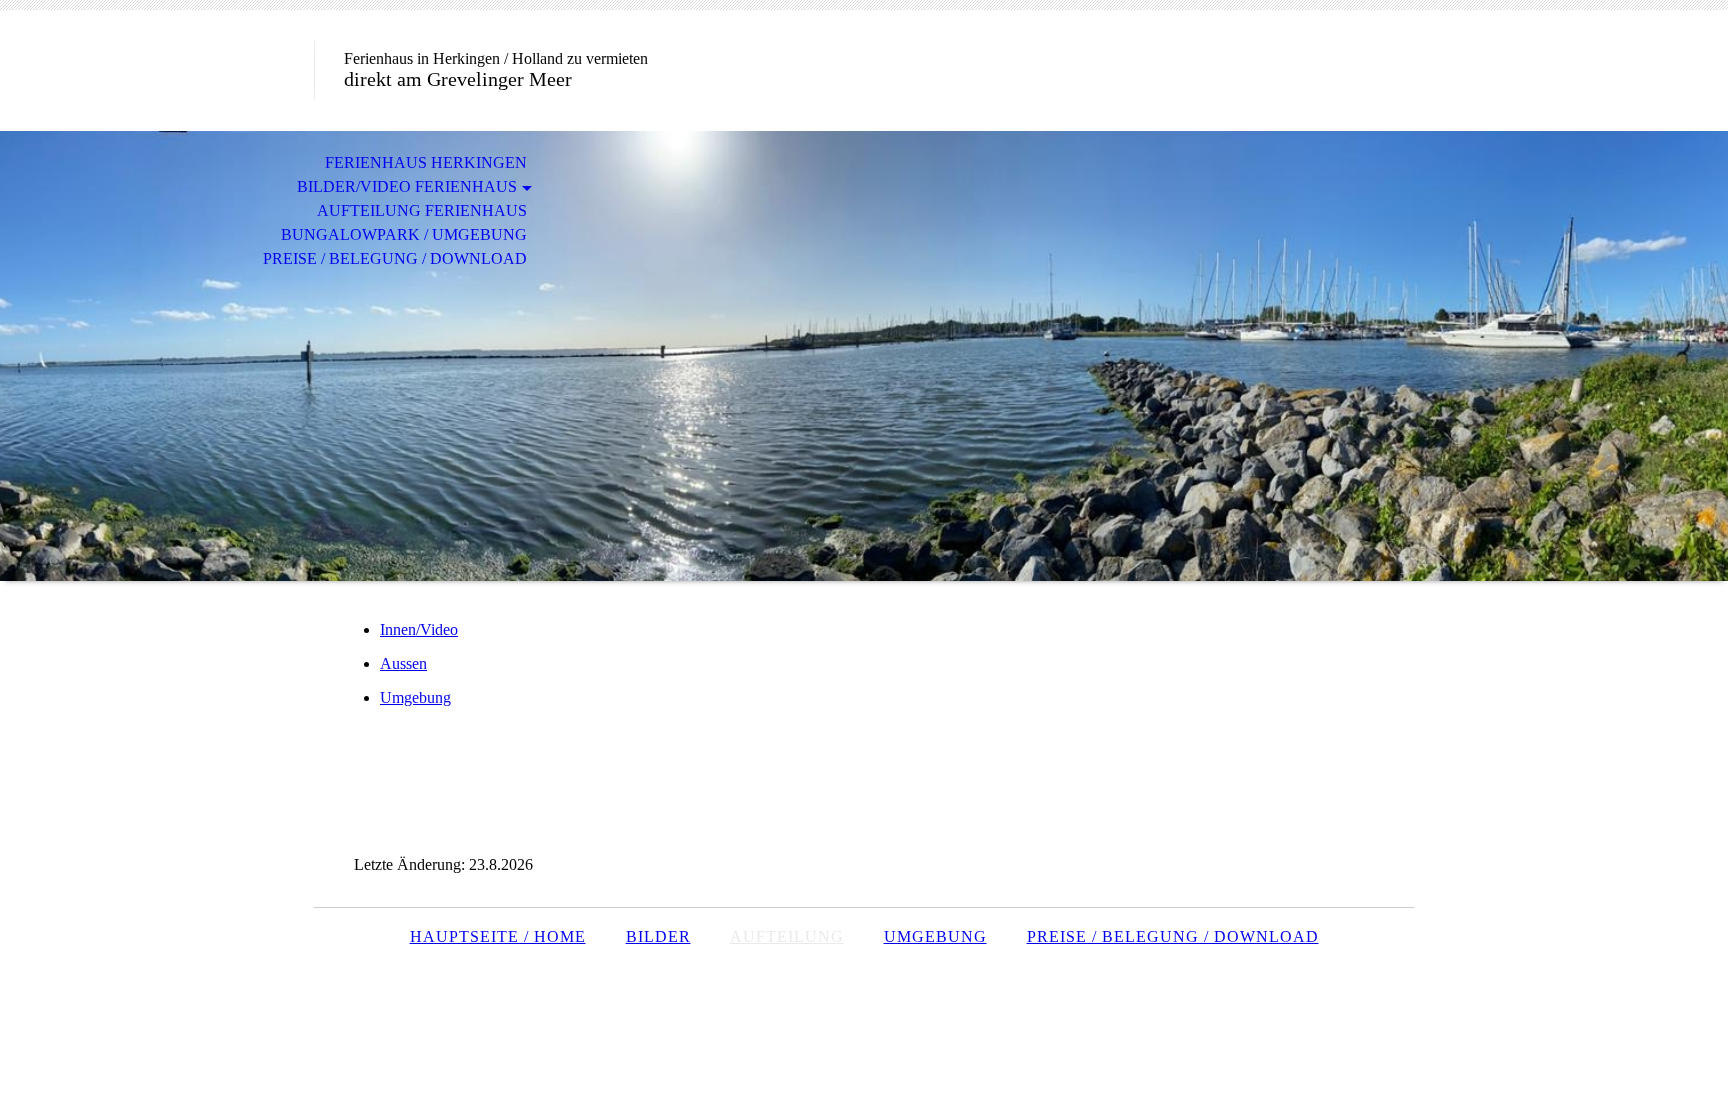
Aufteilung (787, 936)
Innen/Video (419, 629)
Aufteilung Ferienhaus (422, 210)
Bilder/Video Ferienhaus (407, 186)
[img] (864, 356)
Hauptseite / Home (498, 936)
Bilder (658, 936)
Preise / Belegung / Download (395, 258)
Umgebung (415, 697)
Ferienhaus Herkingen (426, 162)
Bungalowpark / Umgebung (404, 234)
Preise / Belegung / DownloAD (1173, 936)
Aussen (403, 663)
